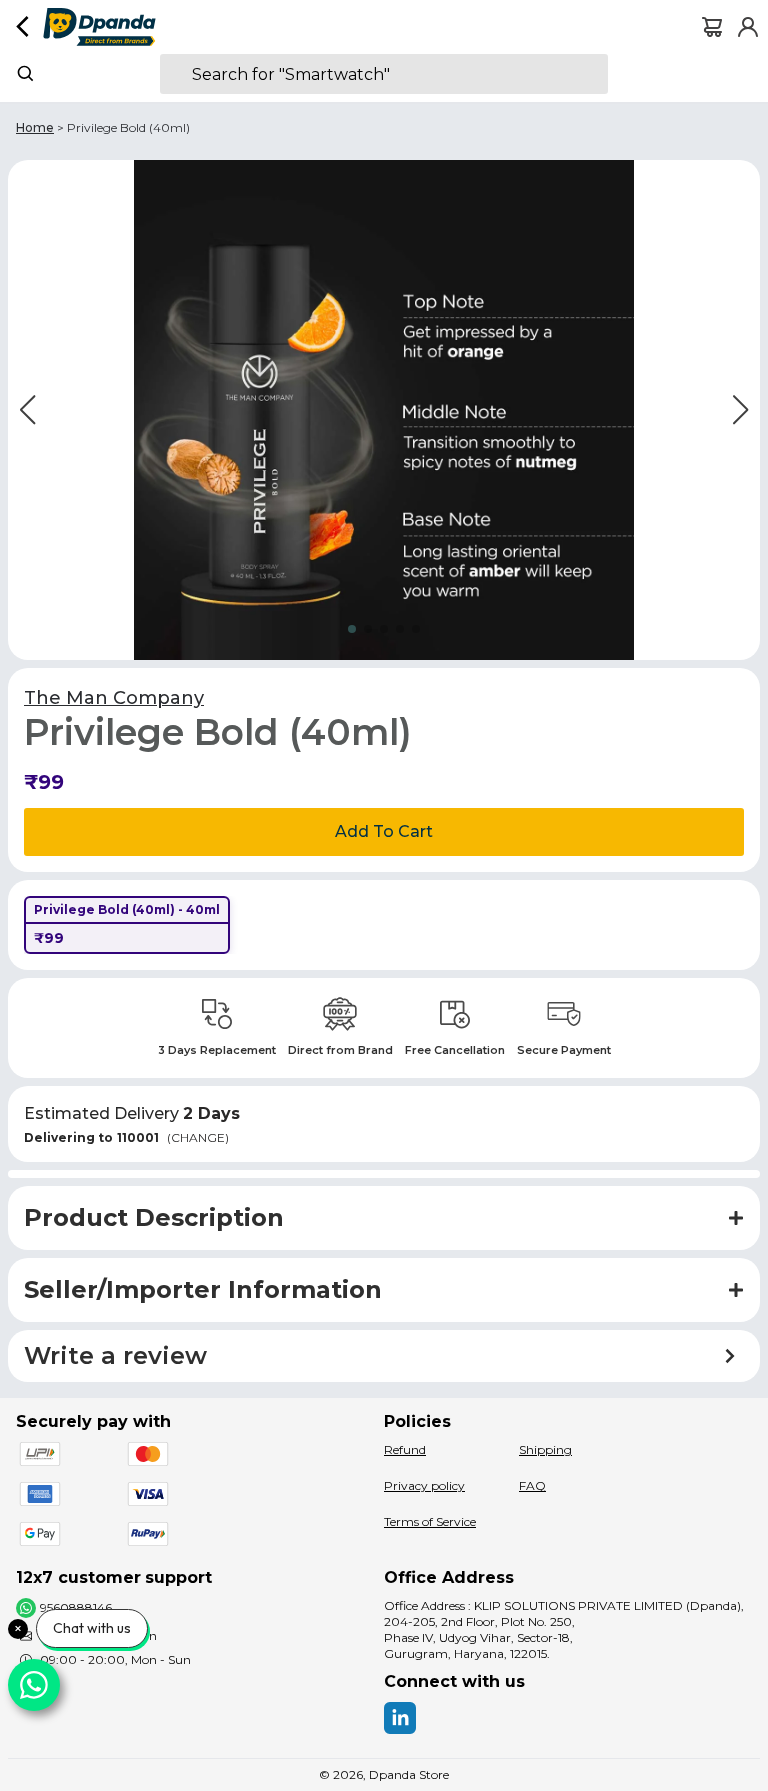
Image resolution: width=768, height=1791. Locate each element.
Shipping (545, 1449)
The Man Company (114, 698)
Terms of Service (430, 1521)
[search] (384, 74)
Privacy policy (424, 1485)
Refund (405, 1449)
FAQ (532, 1485)
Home (35, 127)
